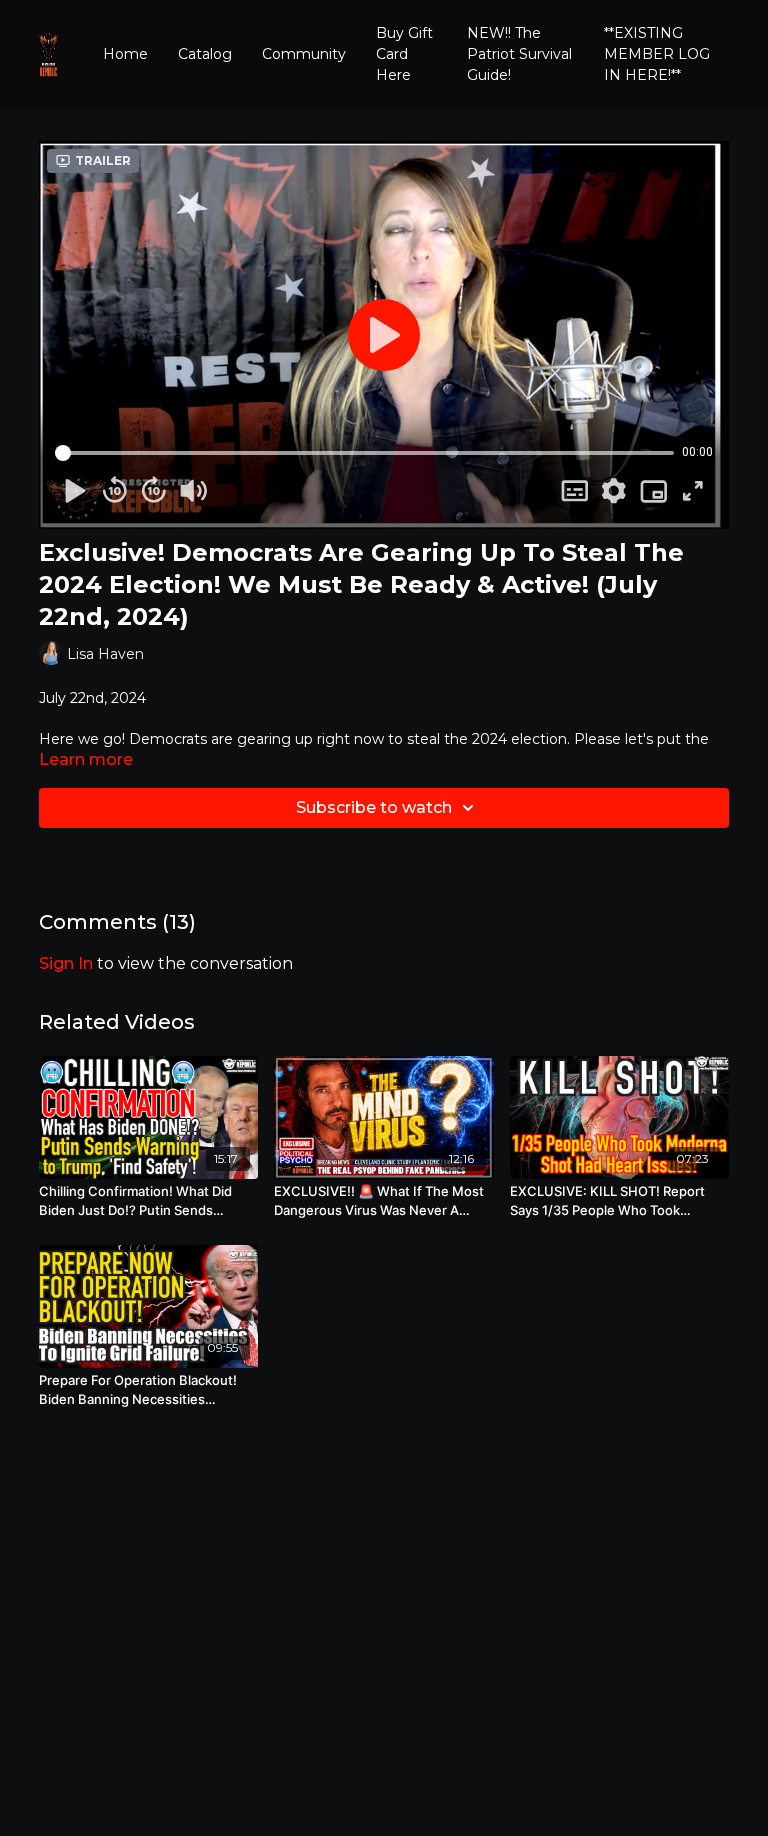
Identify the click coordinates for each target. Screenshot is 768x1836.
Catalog (205, 54)
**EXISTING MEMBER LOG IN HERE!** (657, 54)
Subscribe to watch (374, 807)
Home (125, 54)
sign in (66, 963)
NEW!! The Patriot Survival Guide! (519, 54)
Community (304, 54)
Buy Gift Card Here (404, 54)
